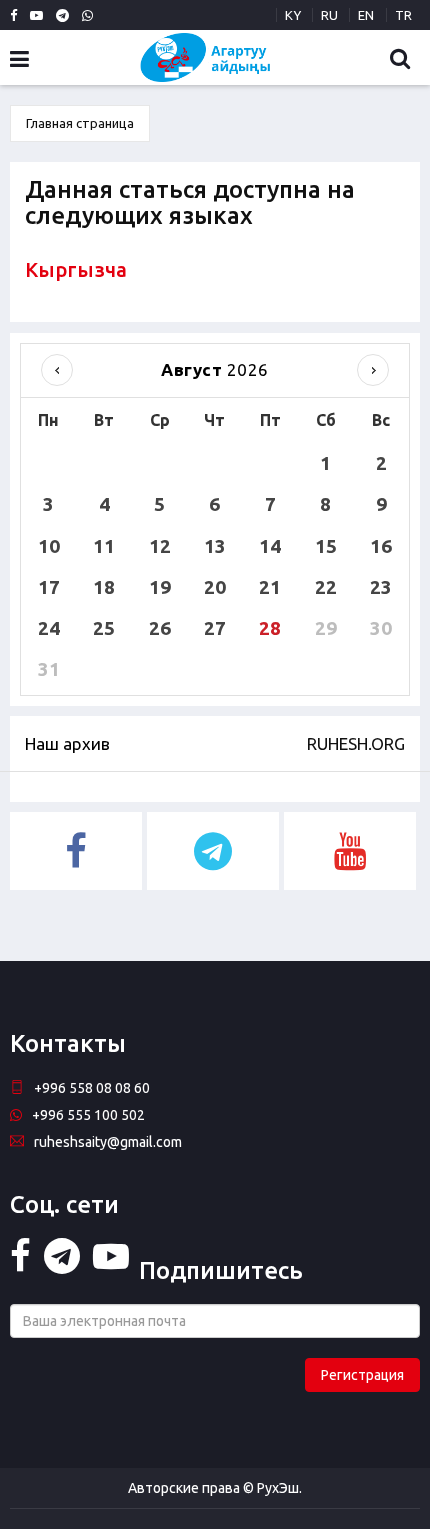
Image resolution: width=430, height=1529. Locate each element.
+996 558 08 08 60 (92, 1088)
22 (326, 587)
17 (49, 587)
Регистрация (362, 1375)
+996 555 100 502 (88, 1115)
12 (160, 546)
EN (366, 15)
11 (104, 546)
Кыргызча (76, 269)
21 (270, 587)
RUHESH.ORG (356, 743)
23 (381, 587)
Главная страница (80, 123)
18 (104, 587)
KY (292, 15)
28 (270, 628)
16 (381, 546)
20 (215, 587)
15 (326, 546)
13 (215, 546)
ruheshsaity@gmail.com (108, 1142)
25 (104, 628)
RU (329, 15)
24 (49, 628)
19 (160, 587)
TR (403, 15)
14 (270, 546)
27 (215, 628)
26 (160, 628)
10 (49, 546)
